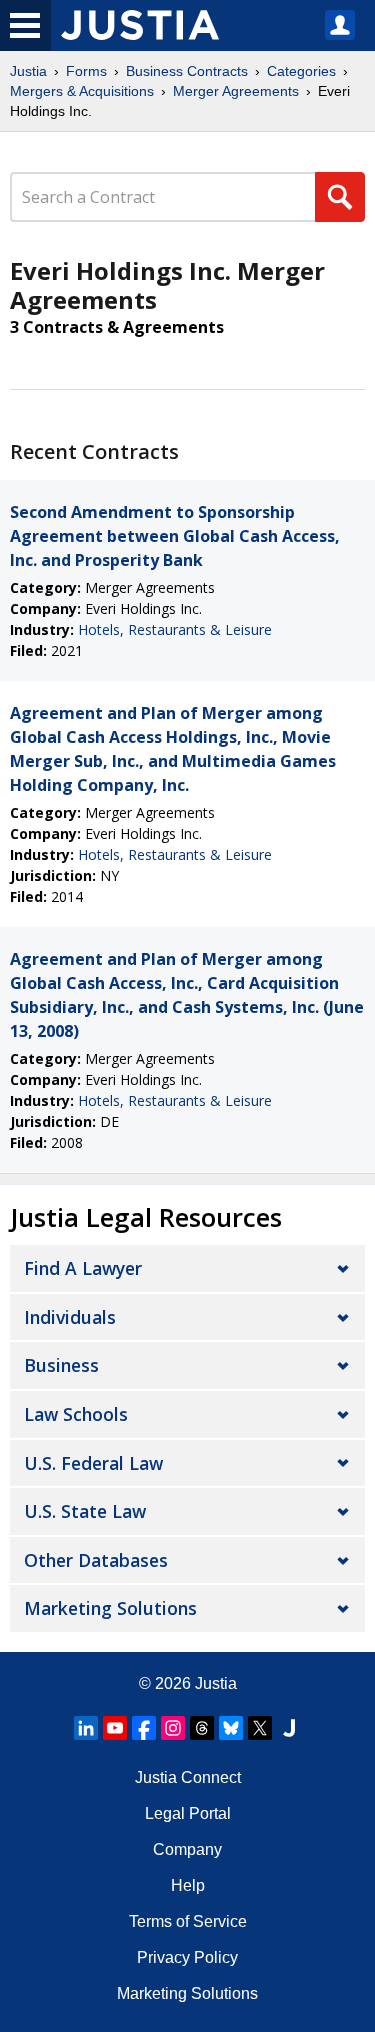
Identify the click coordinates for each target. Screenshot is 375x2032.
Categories (301, 71)
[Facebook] (144, 1728)
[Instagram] (173, 1728)
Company (187, 1849)
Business (61, 1365)
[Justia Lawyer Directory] (289, 1728)
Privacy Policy (187, 1957)
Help (188, 1885)
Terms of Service (188, 1921)
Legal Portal (188, 1813)
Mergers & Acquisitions (82, 91)
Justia (28, 71)
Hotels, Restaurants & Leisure (175, 629)
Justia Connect (188, 1777)
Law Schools (76, 1414)
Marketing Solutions (110, 1608)
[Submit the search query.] (340, 197)
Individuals (70, 1317)
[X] (260, 1728)
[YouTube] (115, 1728)
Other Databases (96, 1560)
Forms (86, 71)
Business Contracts (187, 71)
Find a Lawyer (83, 1268)
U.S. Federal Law (93, 1463)
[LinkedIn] (86, 1728)
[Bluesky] (231, 1728)
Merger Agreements (236, 91)
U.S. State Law (85, 1511)
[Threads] (202, 1728)
